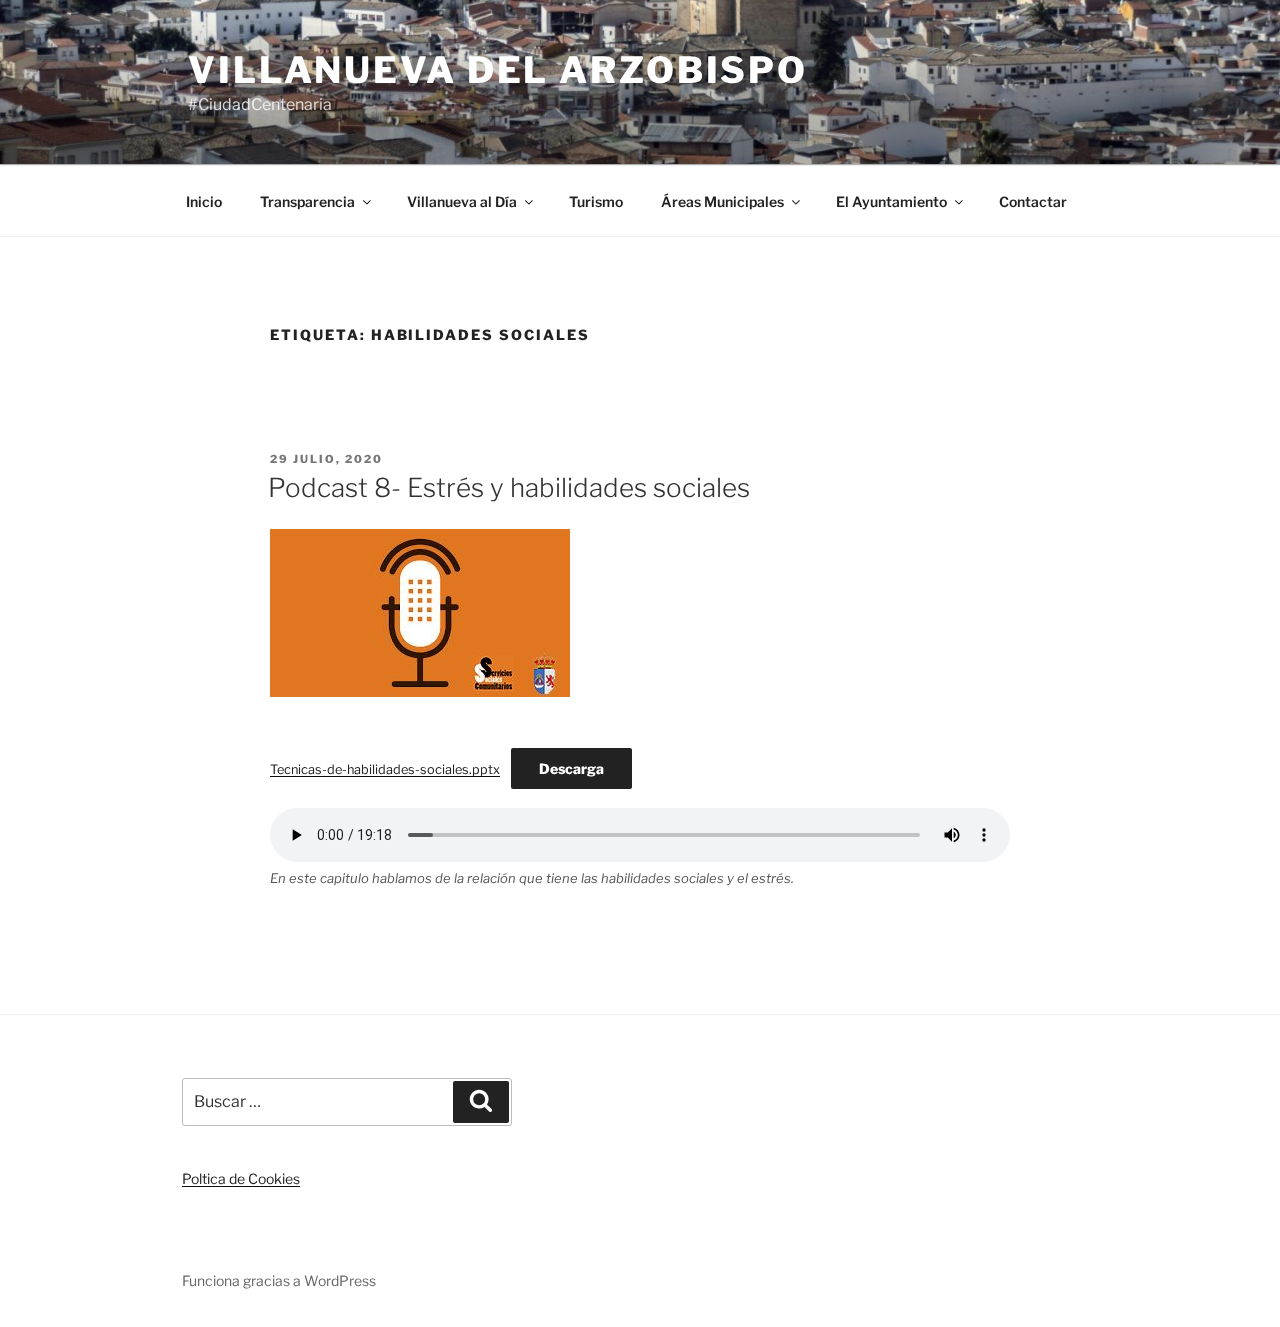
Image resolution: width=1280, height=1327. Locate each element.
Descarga (571, 768)
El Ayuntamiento (891, 201)
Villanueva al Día (462, 201)
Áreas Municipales (722, 201)
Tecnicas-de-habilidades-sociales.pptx (385, 769)
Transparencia (307, 201)
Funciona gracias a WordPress (279, 1280)
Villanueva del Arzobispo (498, 70)
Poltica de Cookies (241, 1178)
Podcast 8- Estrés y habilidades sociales (509, 487)
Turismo (596, 201)
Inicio (204, 201)
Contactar (1033, 201)
